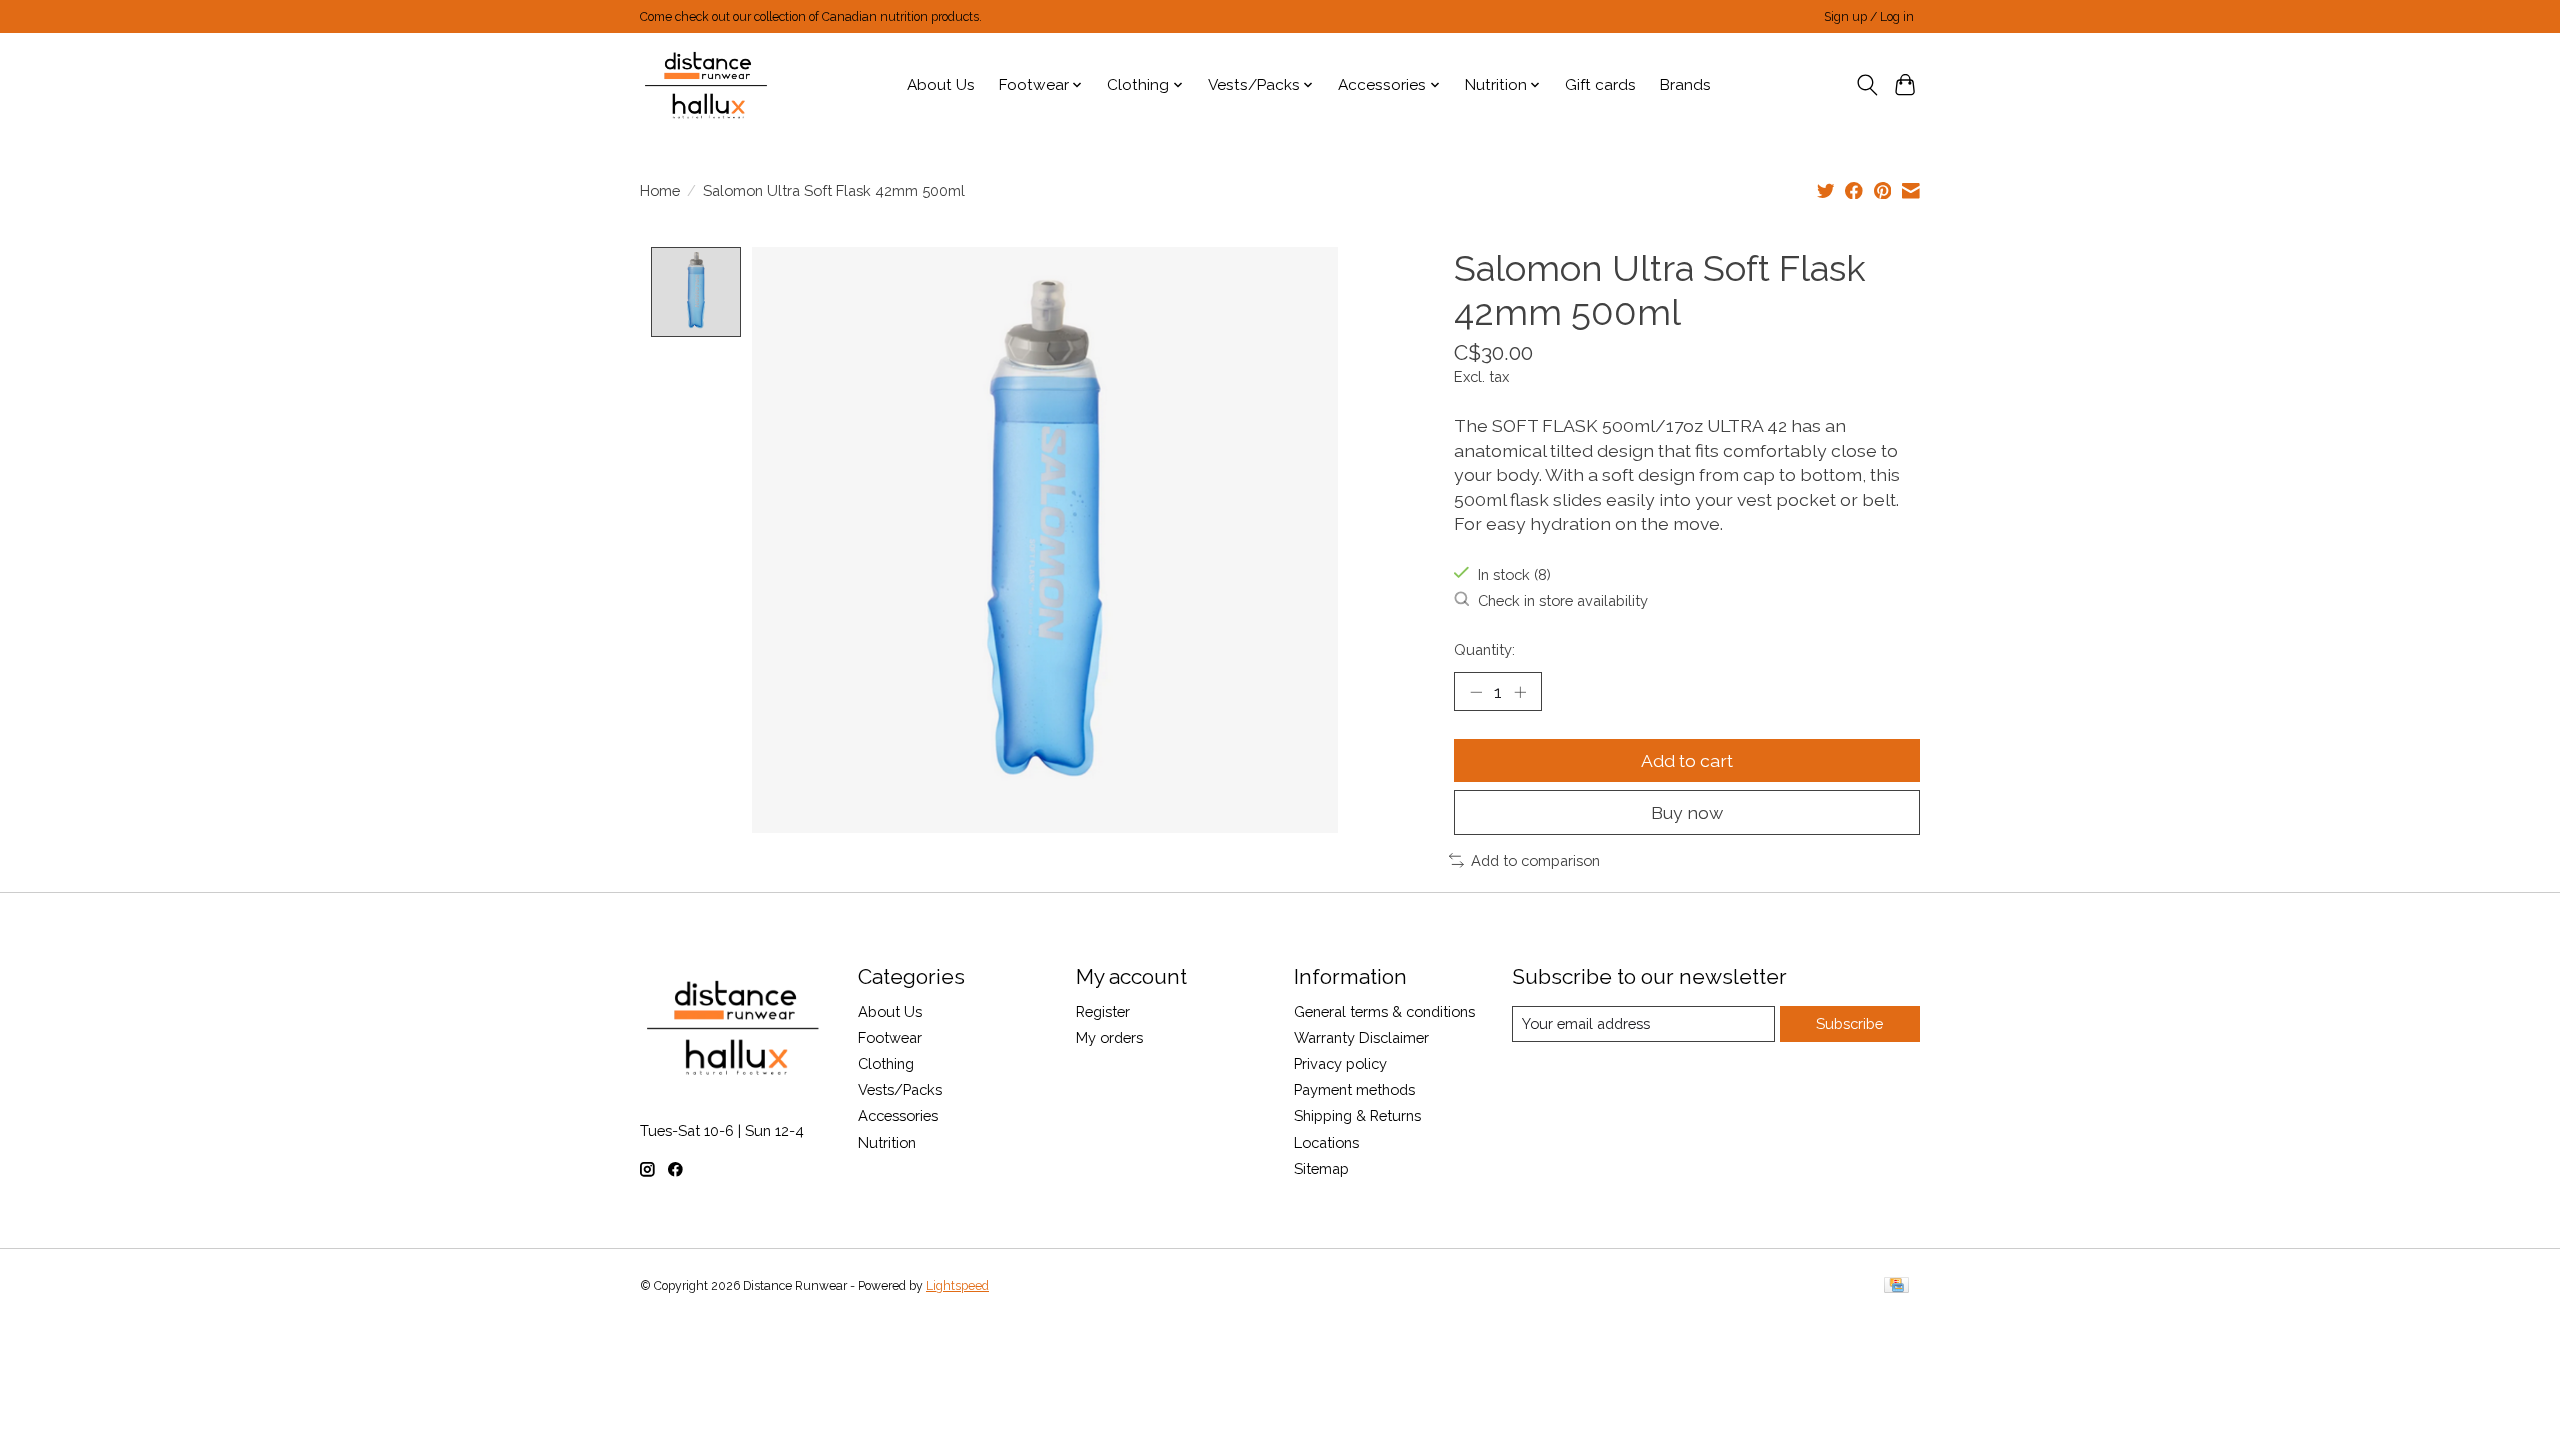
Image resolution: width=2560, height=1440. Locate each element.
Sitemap (1321, 1168)
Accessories (898, 1115)
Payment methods (1354, 1089)
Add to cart (1687, 760)
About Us (941, 85)
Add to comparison (1535, 860)
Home (660, 190)
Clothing (886, 1063)
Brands (1685, 85)
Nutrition (887, 1142)
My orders (1109, 1037)
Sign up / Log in (1869, 17)
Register (1103, 1011)
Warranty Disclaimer (1361, 1037)
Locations (1326, 1142)
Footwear (890, 1037)
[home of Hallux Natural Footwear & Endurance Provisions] (707, 85)
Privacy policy (1340, 1063)
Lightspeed (957, 1286)
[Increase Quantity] (1520, 692)
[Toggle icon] (1866, 85)
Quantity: (1484, 649)
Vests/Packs (900, 1089)
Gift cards (1600, 85)
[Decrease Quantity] (1476, 692)
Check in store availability (1563, 600)
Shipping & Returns (1357, 1115)
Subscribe (1849, 1023)
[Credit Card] (1896, 1286)
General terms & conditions (1384, 1011)
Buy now (1687, 812)
